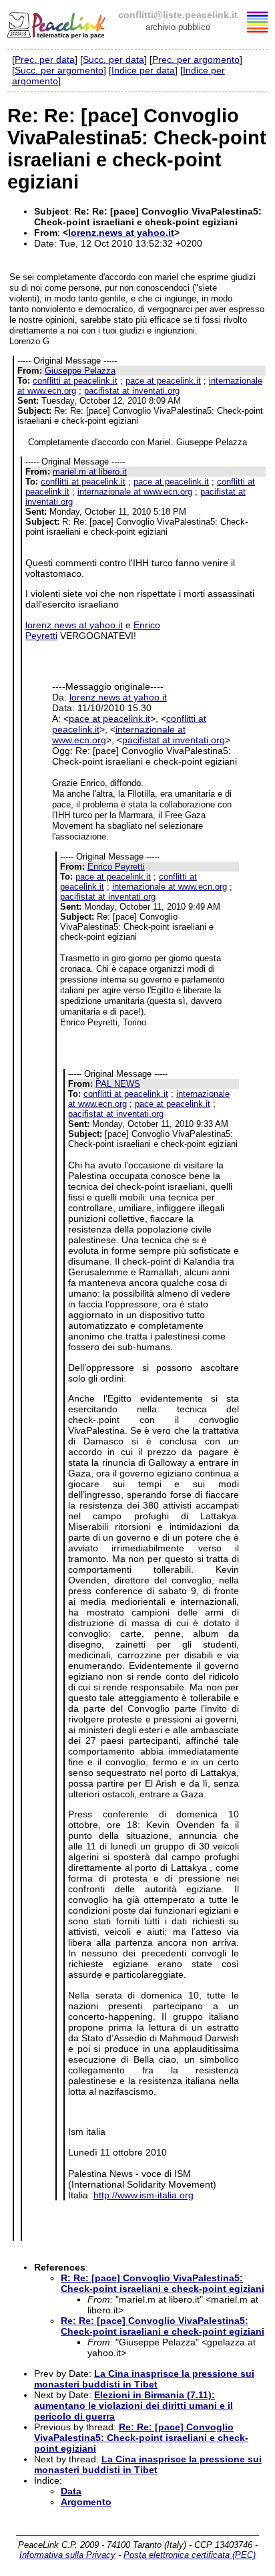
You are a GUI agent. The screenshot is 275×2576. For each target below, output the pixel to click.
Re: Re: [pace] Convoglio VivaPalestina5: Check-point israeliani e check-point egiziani (163, 2326)
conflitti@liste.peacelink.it (178, 15)
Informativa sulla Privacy (67, 2555)
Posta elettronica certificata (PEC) (190, 2555)
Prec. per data (45, 59)
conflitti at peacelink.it (75, 381)
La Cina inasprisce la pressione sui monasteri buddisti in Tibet (144, 2379)
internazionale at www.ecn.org (135, 492)
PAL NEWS (118, 1084)
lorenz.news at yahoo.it (121, 233)
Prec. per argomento (196, 59)
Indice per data (143, 70)
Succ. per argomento (59, 70)
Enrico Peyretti (116, 867)
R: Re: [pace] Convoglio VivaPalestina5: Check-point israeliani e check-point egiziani (163, 2283)
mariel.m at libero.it (90, 472)
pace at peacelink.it (163, 381)
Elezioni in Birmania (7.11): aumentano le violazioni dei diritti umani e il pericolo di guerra (133, 2406)
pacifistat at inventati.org (132, 391)
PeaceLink (57, 23)
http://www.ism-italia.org (144, 2195)
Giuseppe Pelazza (80, 371)
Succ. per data (113, 59)
